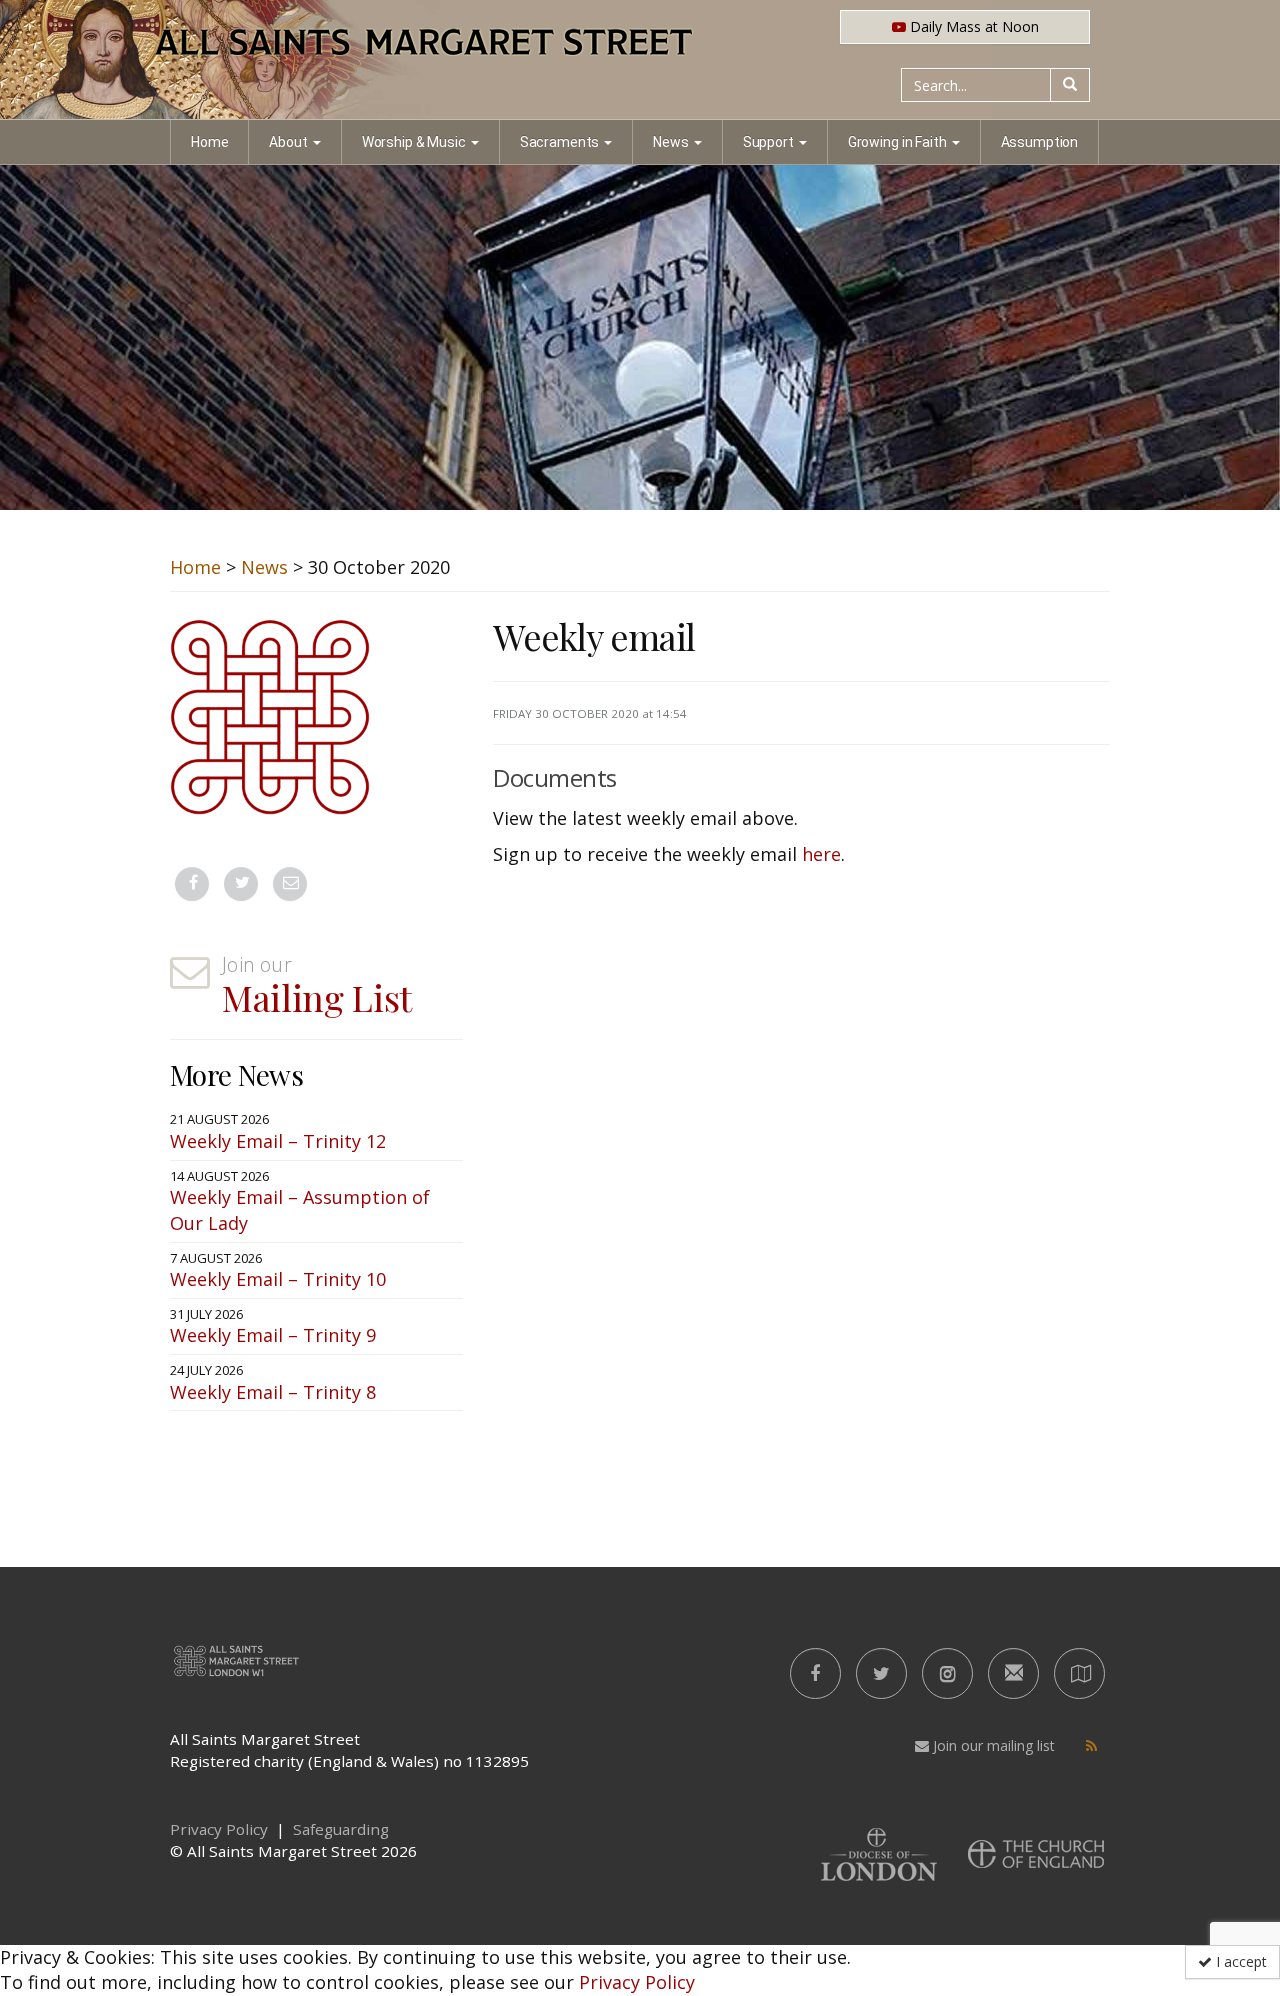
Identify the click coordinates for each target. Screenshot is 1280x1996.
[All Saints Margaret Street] (640, 60)
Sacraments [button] (560, 142)
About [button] (288, 142)
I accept (1239, 1961)
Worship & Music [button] (414, 142)
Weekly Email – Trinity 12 (278, 1141)
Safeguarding (341, 1829)
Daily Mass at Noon (972, 26)
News (264, 567)
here (821, 854)
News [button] (670, 142)
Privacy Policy (637, 1982)
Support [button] (768, 142)
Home (209, 142)
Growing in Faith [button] (897, 142)
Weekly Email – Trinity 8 (273, 1392)
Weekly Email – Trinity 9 (273, 1335)
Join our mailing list (992, 1745)
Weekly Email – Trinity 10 (278, 1279)
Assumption (1040, 142)
